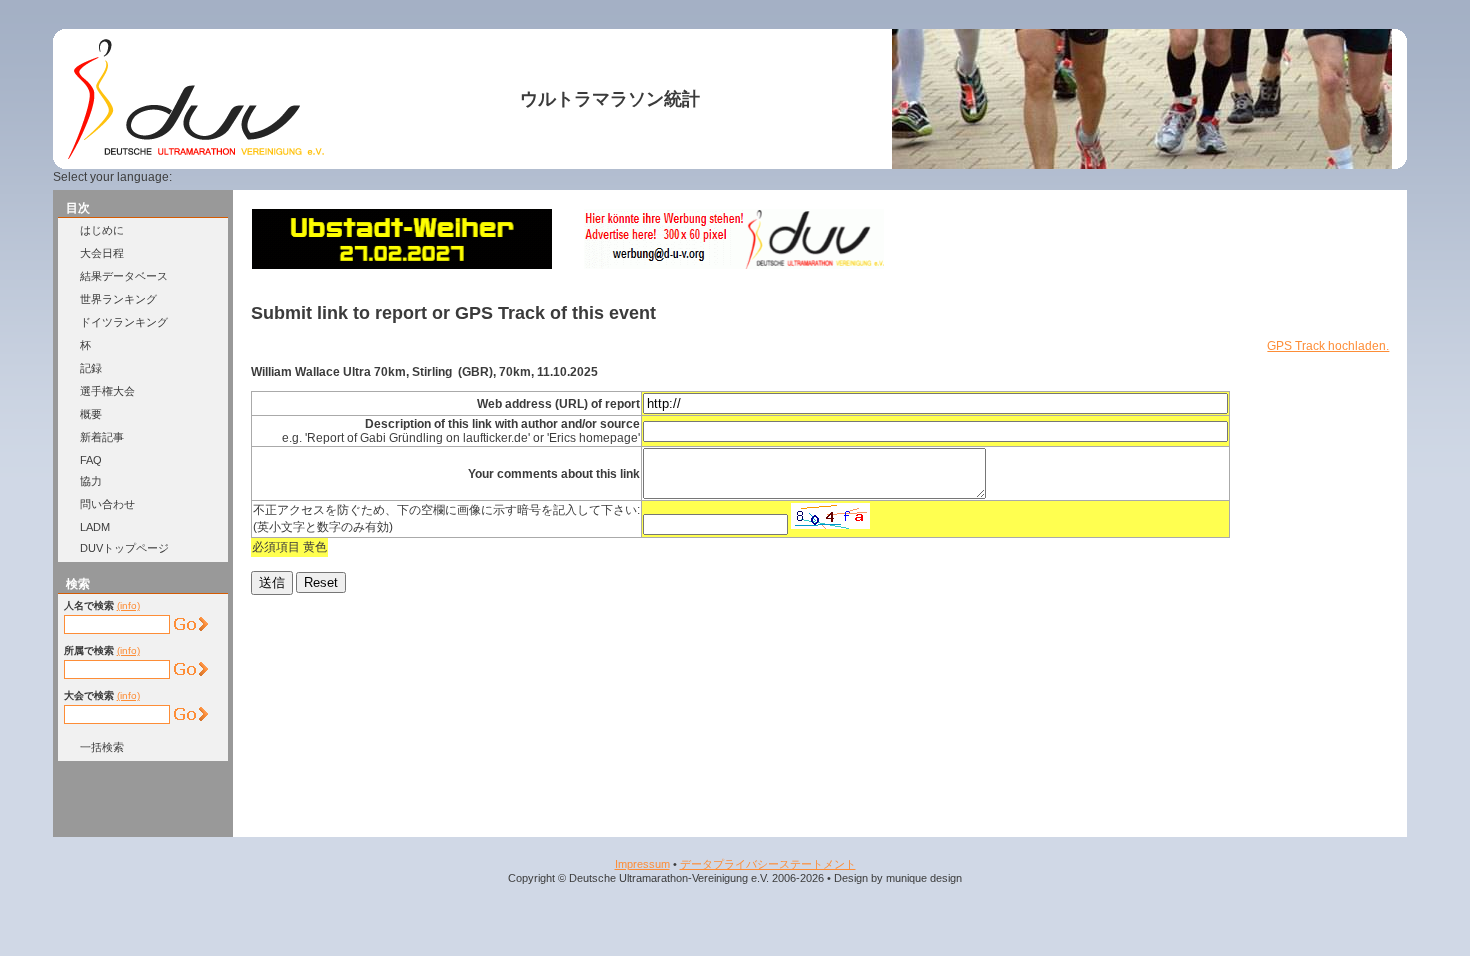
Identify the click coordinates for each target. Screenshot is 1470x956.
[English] (229, 177)
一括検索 (102, 747)
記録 (91, 368)
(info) (128, 605)
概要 (91, 414)
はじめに (102, 230)
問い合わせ (107, 504)
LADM (95, 527)
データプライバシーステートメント (768, 864)
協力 (91, 481)
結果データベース (124, 276)
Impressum (642, 864)
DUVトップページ (124, 548)
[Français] (253, 177)
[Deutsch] (205, 177)
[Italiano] (302, 177)
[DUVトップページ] (196, 155)
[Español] (278, 177)
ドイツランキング (124, 322)
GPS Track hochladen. (1328, 346)
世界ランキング (118, 299)
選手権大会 (107, 391)
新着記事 (102, 437)
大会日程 (102, 253)
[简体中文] (350, 177)
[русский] (326, 177)
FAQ (91, 460)
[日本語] (374, 177)
